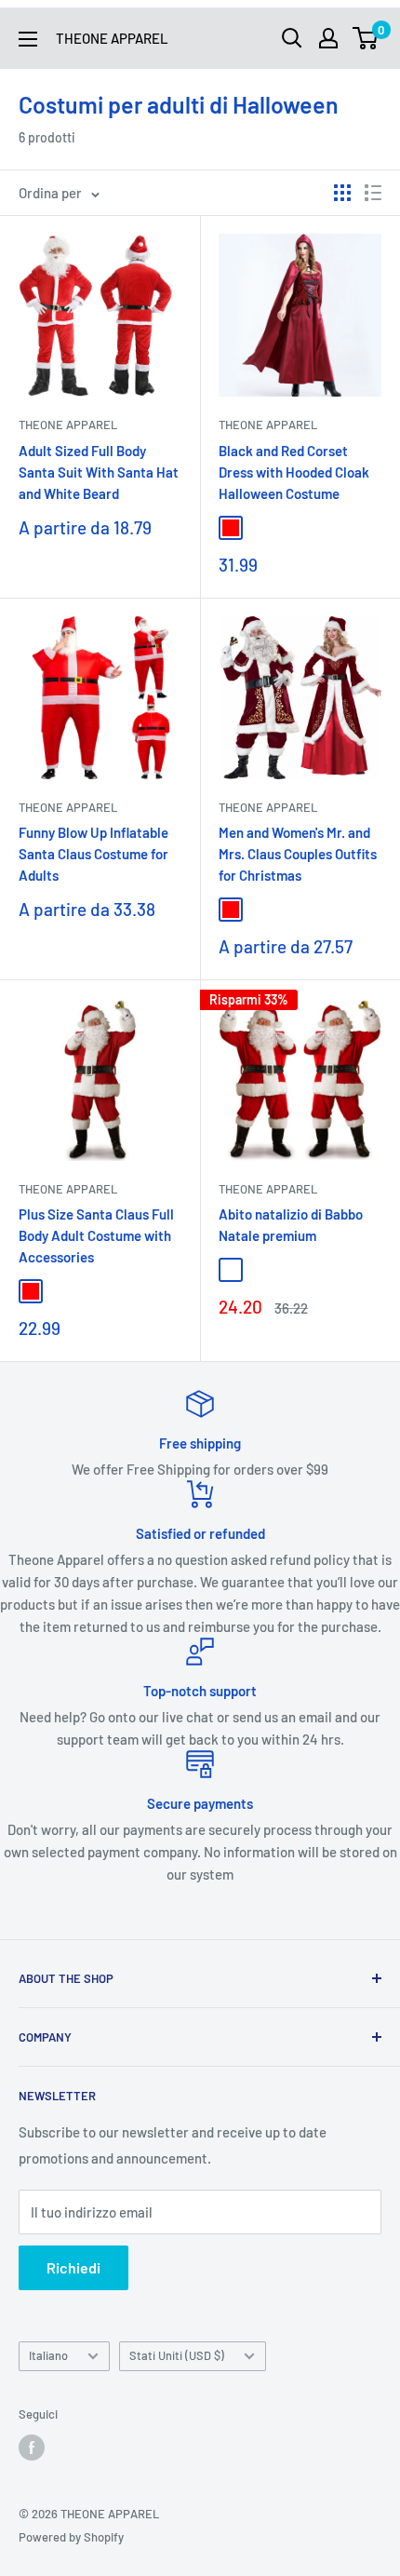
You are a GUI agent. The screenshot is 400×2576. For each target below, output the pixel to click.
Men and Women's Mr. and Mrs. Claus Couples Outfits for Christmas (298, 854)
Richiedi (73, 2267)
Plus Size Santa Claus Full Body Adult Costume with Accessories (96, 1236)
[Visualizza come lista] (373, 193)
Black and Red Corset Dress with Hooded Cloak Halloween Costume (294, 472)
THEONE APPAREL (68, 425)
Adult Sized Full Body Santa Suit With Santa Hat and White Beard (99, 472)
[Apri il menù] (28, 39)
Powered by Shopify (71, 2537)
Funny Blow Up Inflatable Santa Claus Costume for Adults (93, 854)
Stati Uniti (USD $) (177, 2355)
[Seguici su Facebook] (32, 2448)
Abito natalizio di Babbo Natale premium (291, 1225)
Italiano (48, 2355)
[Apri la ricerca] (292, 38)
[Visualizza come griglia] (342, 193)
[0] (366, 38)
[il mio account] (328, 38)
